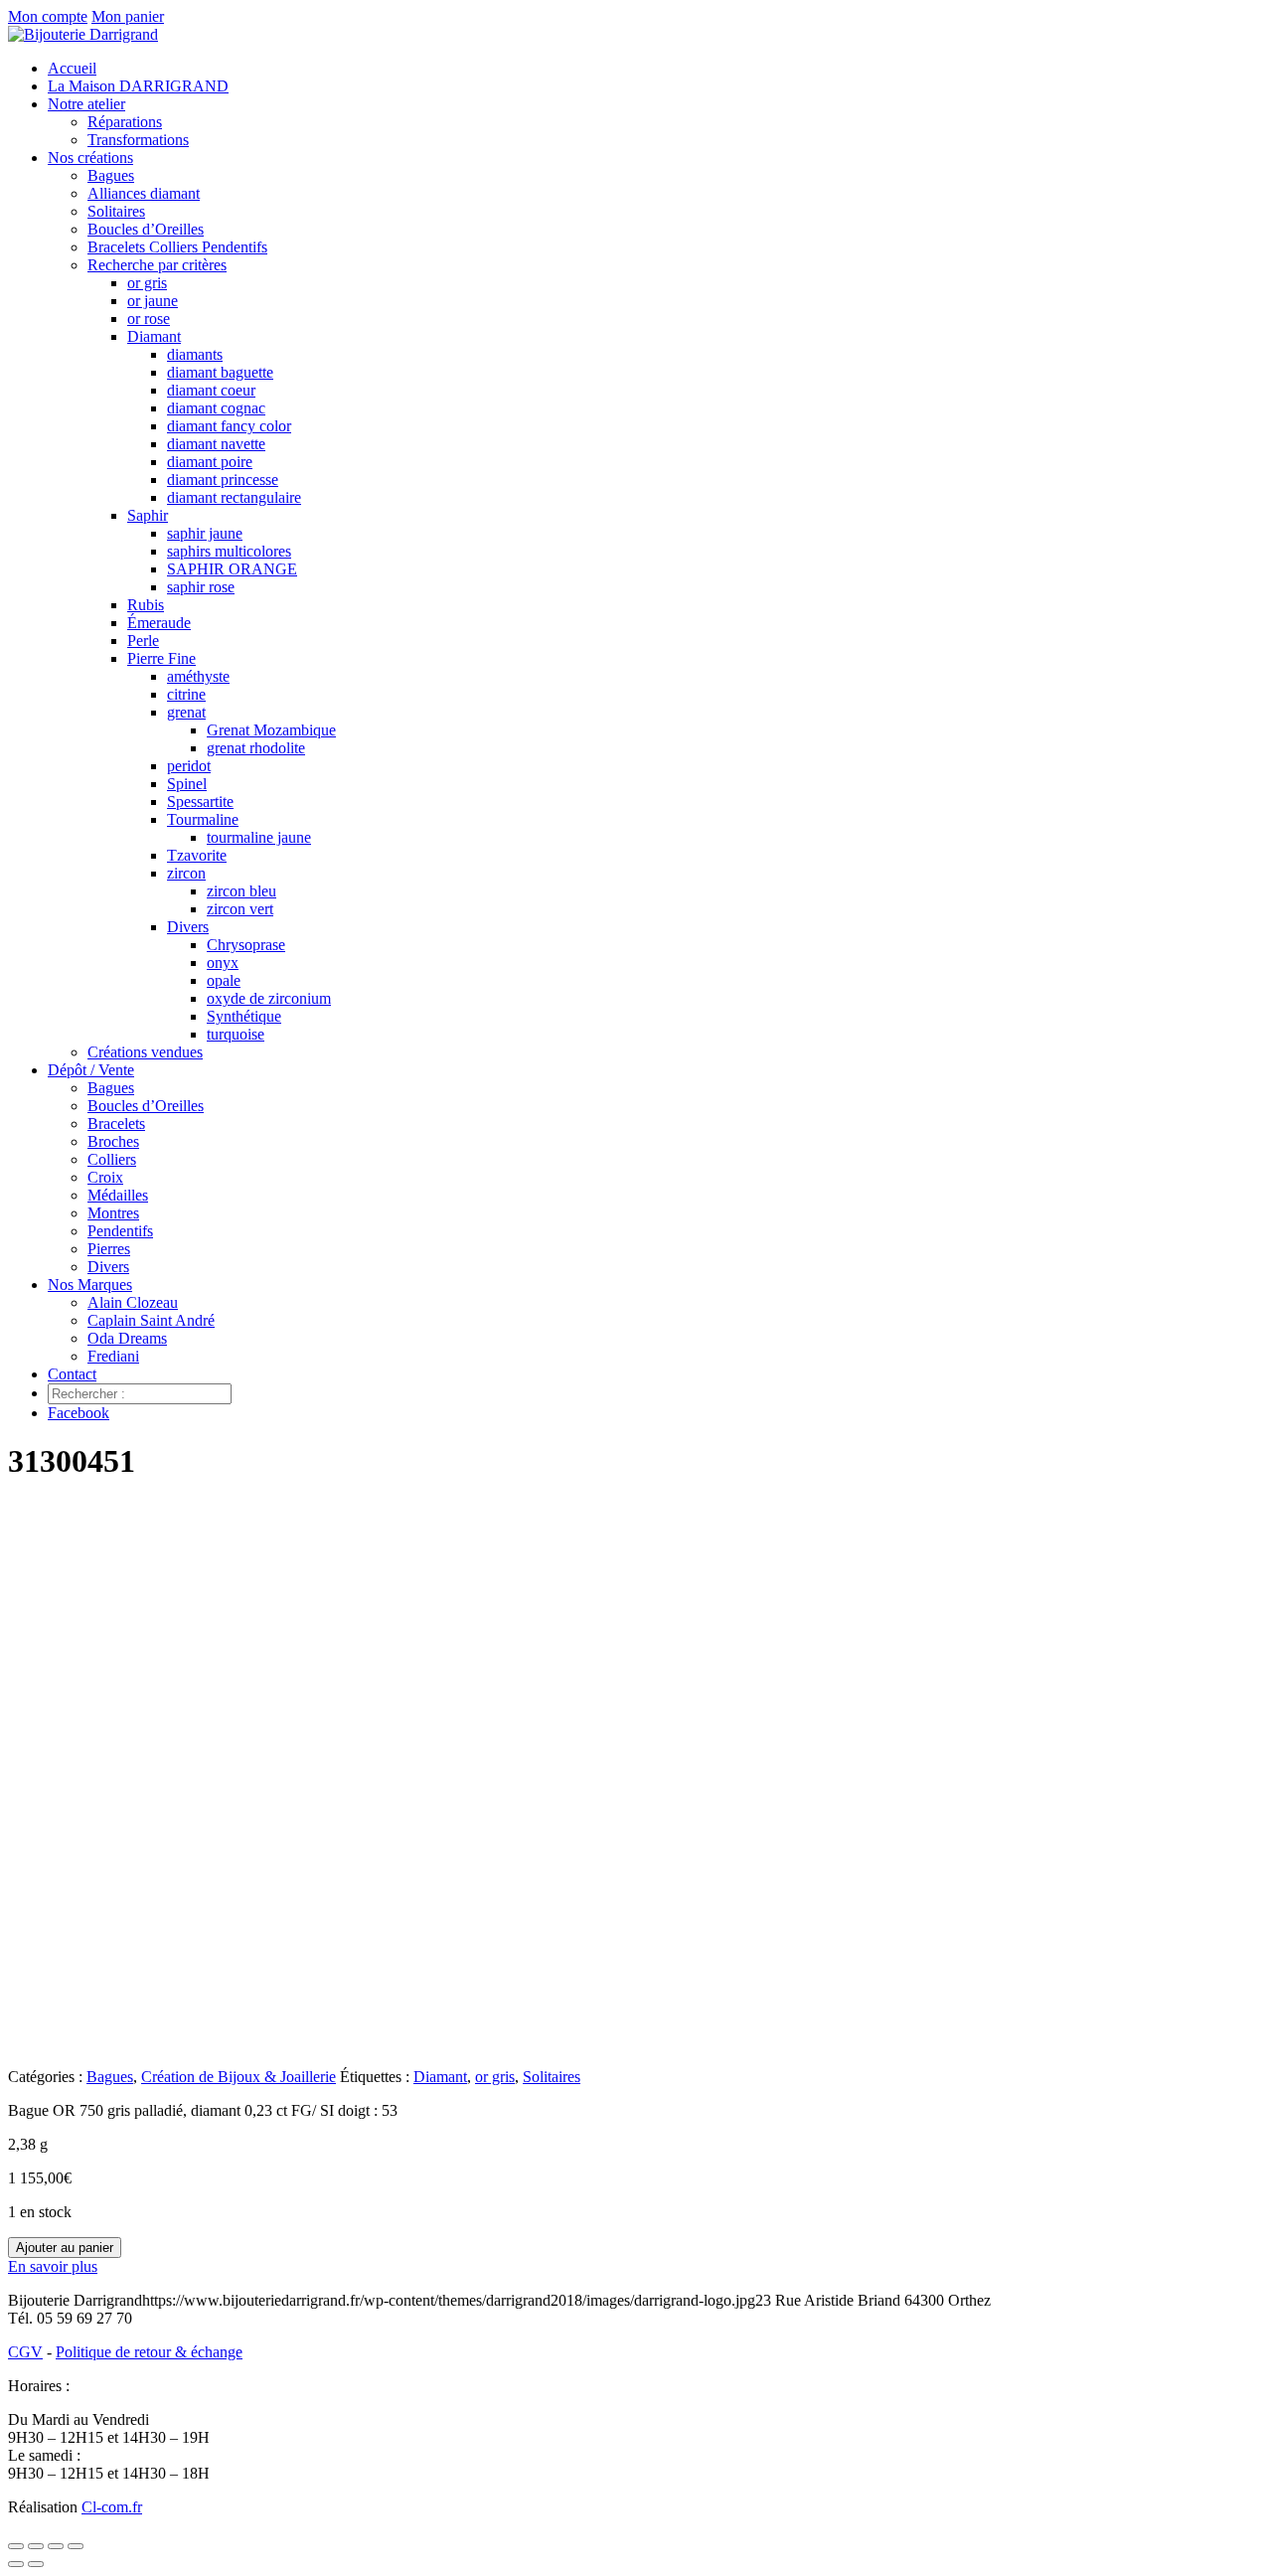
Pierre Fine (161, 658)
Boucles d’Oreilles (146, 229)
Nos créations (90, 158)
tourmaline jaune (259, 837)
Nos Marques (90, 1285)
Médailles (118, 1195)
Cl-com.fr (112, 2507)
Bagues (111, 175)
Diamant (154, 336)
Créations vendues (145, 1052)
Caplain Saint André (151, 1320)
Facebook (79, 1413)
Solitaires (116, 211)
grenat (186, 712)
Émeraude (159, 623)
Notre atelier (86, 104)
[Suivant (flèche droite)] (36, 2564)
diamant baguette (220, 372)
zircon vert (240, 909)
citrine (186, 694)
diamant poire (210, 462)
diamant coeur (211, 390)
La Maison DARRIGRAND (138, 86)
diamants (195, 354)
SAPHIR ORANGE (232, 569)
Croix (105, 1177)
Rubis (146, 605)
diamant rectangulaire (234, 497)
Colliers (112, 1159)
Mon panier (128, 16)
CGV (25, 2352)
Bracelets (116, 1124)
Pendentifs (120, 1231)
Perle (143, 641)
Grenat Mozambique (271, 730)
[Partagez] (56, 2546)
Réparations (125, 122)
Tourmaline (203, 819)
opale (224, 980)
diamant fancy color (229, 426)
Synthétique (244, 1016)
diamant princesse (223, 480)
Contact (72, 1374)
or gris (147, 283)
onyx (223, 963)
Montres (113, 1213)
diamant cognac (216, 408)
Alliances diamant (144, 193)
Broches (113, 1141)
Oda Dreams (127, 1338)
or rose (149, 319)
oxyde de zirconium (269, 998)
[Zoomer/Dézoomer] (16, 2546)
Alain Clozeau (133, 1302)
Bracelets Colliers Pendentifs (177, 247)
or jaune (153, 301)
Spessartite (200, 802)
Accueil (72, 68)
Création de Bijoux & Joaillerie (238, 2077)
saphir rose (201, 587)
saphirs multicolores (229, 551)
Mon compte (48, 16)
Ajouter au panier (65, 2248)
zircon (186, 873)
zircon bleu (241, 891)
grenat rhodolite (256, 748)
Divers (188, 927)
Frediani (113, 1356)
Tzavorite (197, 855)
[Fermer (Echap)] (76, 2546)
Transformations (138, 140)
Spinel (187, 784)
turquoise (236, 1034)
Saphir (148, 515)
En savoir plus (53, 2266)
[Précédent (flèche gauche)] (16, 2564)
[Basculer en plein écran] (36, 2546)
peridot (189, 766)
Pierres (109, 1249)
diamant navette (216, 444)
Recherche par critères (157, 265)
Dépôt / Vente (91, 1070)
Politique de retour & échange (149, 2352)
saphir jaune (205, 533)
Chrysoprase (246, 945)
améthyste (198, 676)
